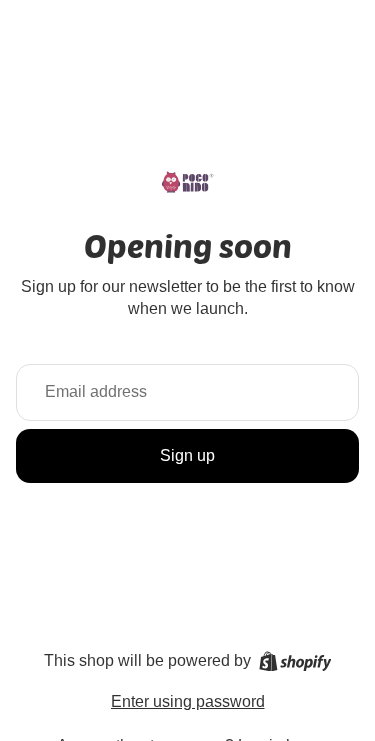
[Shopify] (295, 661)
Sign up (187, 455)
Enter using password (188, 701)
